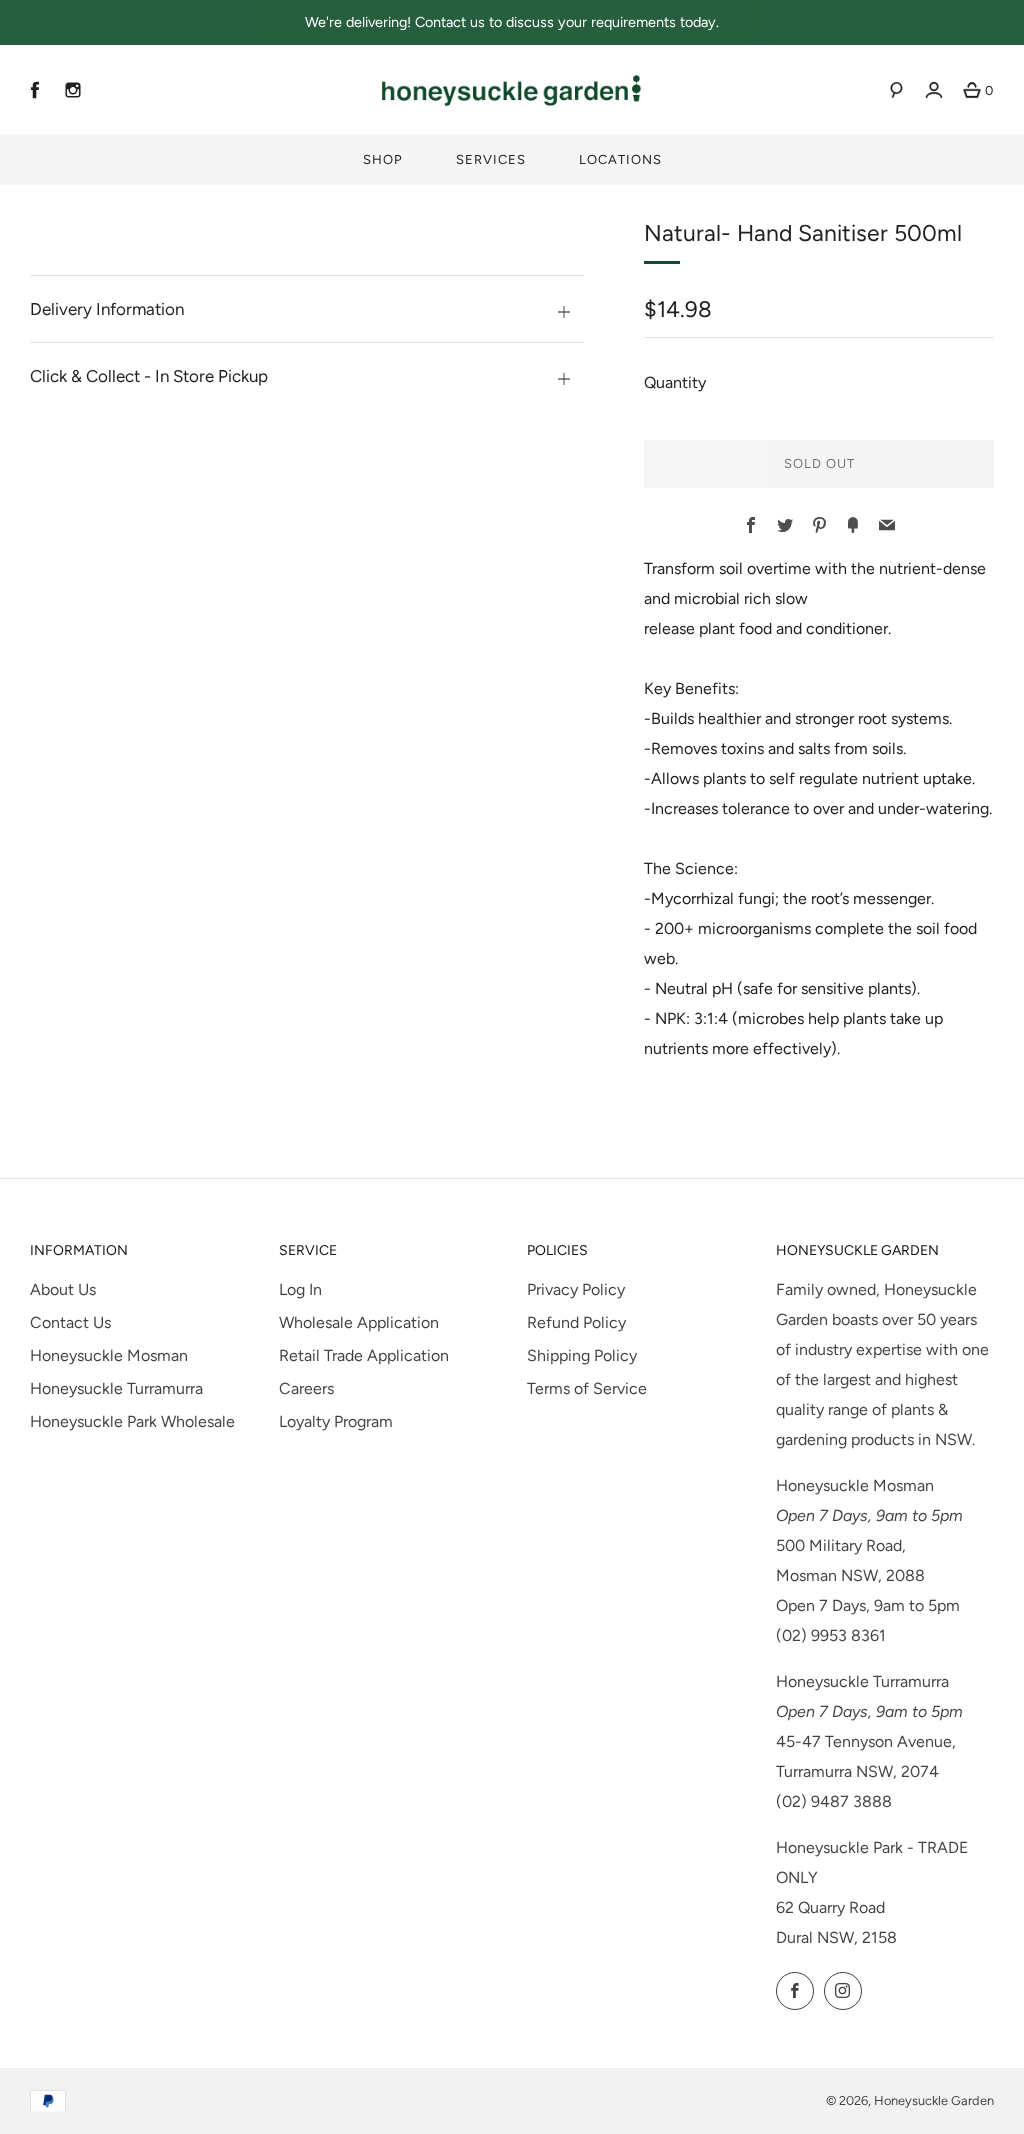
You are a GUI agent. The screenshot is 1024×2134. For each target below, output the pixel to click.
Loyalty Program (336, 1421)
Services (491, 159)
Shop (383, 159)
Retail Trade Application (364, 1355)
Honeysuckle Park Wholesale (132, 1421)
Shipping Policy (582, 1355)
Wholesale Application (359, 1322)
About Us (63, 1289)
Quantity (675, 382)
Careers (306, 1388)
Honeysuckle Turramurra (116, 1388)
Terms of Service (587, 1388)
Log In (300, 1289)
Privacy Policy (576, 1289)
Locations (620, 159)
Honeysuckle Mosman (109, 1355)
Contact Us (70, 1322)
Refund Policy (576, 1322)
